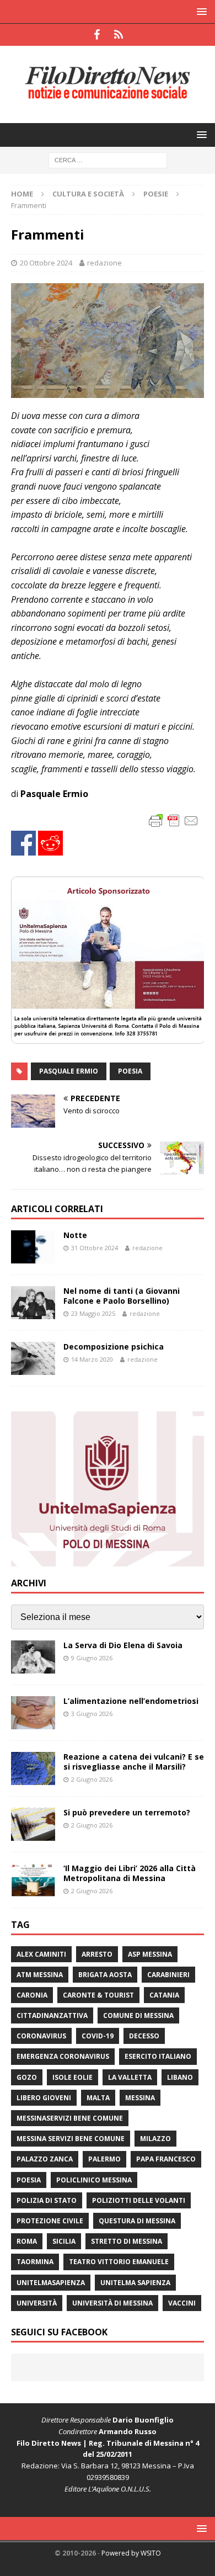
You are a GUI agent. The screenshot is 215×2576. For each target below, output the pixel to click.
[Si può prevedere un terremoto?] (33, 1824)
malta (98, 2098)
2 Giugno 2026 (92, 1779)
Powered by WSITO (131, 2553)
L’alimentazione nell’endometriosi (131, 1701)
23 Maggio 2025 (93, 1313)
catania (164, 1995)
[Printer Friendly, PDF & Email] (174, 820)
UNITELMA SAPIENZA (135, 2283)
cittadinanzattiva (52, 2015)
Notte (75, 1235)
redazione (104, 263)
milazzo (155, 2139)
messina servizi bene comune (71, 2139)
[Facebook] (97, 35)
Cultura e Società (88, 194)
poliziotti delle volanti (139, 2200)
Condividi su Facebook (23, 843)
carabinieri (168, 1975)
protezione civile (50, 2221)
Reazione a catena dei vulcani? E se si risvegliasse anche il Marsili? (134, 1762)
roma (27, 2241)
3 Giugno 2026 (92, 1714)
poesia (130, 1071)
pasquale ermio (69, 1071)
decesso (144, 2036)
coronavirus (41, 2036)
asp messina (150, 1954)
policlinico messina (94, 2180)
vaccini (182, 2303)
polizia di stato (47, 2200)
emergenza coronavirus (63, 2056)
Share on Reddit (50, 843)
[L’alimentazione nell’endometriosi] (33, 1713)
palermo (104, 2159)
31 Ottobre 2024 (95, 1248)
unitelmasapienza (51, 2283)
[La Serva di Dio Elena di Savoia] (33, 1657)
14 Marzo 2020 (92, 1359)
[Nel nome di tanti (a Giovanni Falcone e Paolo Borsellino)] (33, 1303)
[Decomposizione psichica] (33, 1358)
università (37, 2303)
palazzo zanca (45, 2159)
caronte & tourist (98, 1995)
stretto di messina (127, 2241)
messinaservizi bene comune (70, 2118)
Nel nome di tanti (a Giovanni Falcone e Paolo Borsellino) (122, 1296)
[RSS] (118, 35)
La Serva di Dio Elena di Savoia (123, 1645)
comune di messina (138, 2015)
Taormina (35, 2262)
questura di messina (137, 2221)
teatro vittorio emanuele (119, 2262)
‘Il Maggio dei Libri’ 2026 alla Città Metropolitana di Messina (130, 1873)
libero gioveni (44, 2098)
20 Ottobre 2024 (46, 263)
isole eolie (72, 2077)
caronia (32, 1995)
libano (180, 2077)
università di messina (112, 2303)
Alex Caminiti (41, 1954)
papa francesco (166, 2159)
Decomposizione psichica (114, 1347)
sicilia (64, 2241)
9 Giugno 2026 (92, 1658)
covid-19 (98, 2036)
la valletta (130, 2077)
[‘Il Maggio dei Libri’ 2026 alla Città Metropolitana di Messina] (33, 1880)
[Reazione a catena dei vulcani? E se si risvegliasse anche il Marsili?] (33, 1768)
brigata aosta (105, 1975)
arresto (97, 1954)
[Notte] (33, 1247)
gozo (27, 2077)
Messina (140, 2098)
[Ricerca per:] (108, 159)
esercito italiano (158, 2056)
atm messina (40, 1975)
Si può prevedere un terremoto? (127, 1812)
